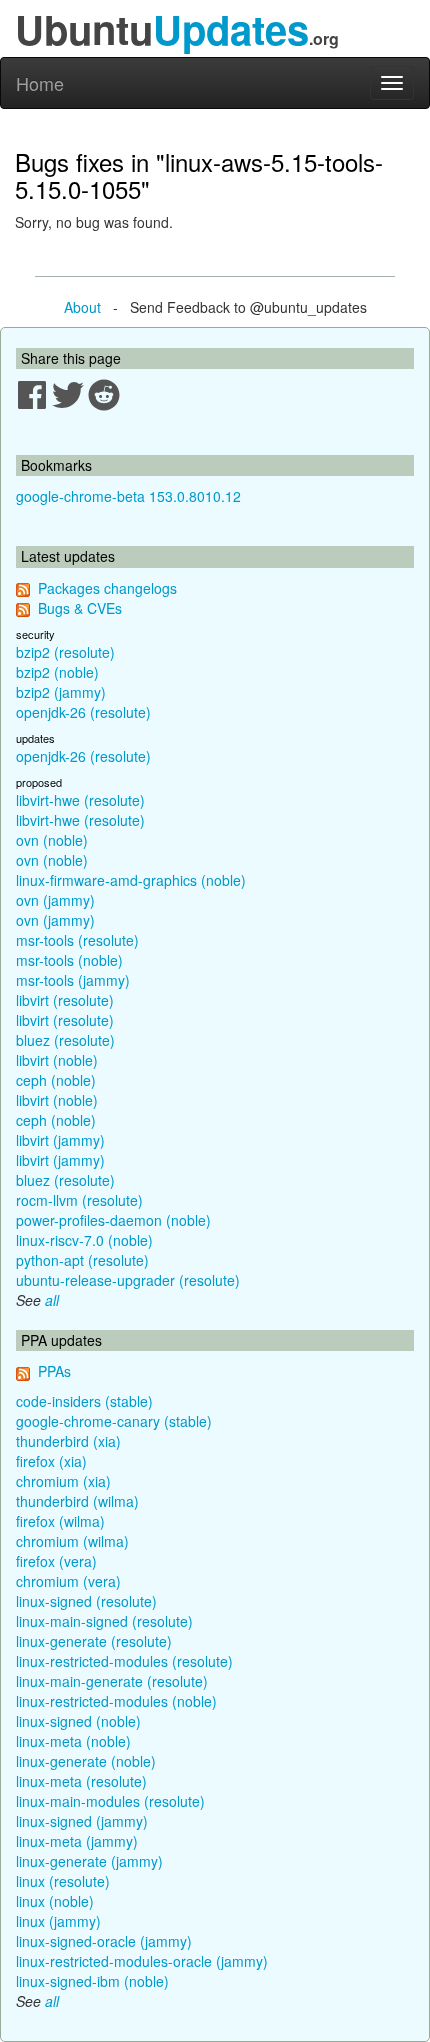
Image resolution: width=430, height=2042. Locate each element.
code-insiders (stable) (84, 1401)
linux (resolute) (63, 1881)
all (52, 1300)
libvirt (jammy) (60, 1140)
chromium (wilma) (72, 1541)
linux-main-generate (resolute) (112, 1681)
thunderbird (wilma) (77, 1501)
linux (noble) (55, 1901)
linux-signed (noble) (78, 1721)
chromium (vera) (68, 1581)
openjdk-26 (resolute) (83, 712)
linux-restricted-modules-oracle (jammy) (142, 1961)
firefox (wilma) (60, 1521)
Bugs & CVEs (80, 608)
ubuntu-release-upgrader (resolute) (128, 1280)
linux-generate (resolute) (94, 1641)
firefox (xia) (51, 1461)
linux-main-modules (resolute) (110, 1801)
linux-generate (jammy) (89, 1861)
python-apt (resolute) (82, 1260)
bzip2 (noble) (57, 672)
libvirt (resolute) (65, 1000)
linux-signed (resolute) (86, 1601)
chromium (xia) (63, 1481)
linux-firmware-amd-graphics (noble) (131, 880)
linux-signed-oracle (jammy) (104, 1941)
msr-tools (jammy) (73, 980)
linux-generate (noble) (86, 1761)
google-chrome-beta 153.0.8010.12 (128, 496)
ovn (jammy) (55, 900)
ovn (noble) (52, 840)
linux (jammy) (58, 1921)
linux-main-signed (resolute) (104, 1621)
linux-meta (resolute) (81, 1781)
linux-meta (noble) (73, 1741)
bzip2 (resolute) (65, 652)
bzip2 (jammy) (61, 692)
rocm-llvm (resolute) (79, 1200)
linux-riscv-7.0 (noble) (84, 1240)
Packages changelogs (107, 588)
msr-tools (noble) (69, 960)
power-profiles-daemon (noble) (113, 1220)
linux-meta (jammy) (77, 1841)
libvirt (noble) (57, 1060)
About (82, 307)
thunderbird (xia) (68, 1441)
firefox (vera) (56, 1561)
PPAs (54, 1371)
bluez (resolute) (65, 1040)
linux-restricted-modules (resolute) (124, 1661)
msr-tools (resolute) (77, 940)
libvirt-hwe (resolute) (80, 800)
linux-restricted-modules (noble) (116, 1701)
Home (40, 83)
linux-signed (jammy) (82, 1821)
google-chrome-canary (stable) (114, 1421)
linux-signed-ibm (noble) (92, 1981)
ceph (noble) (56, 1080)
